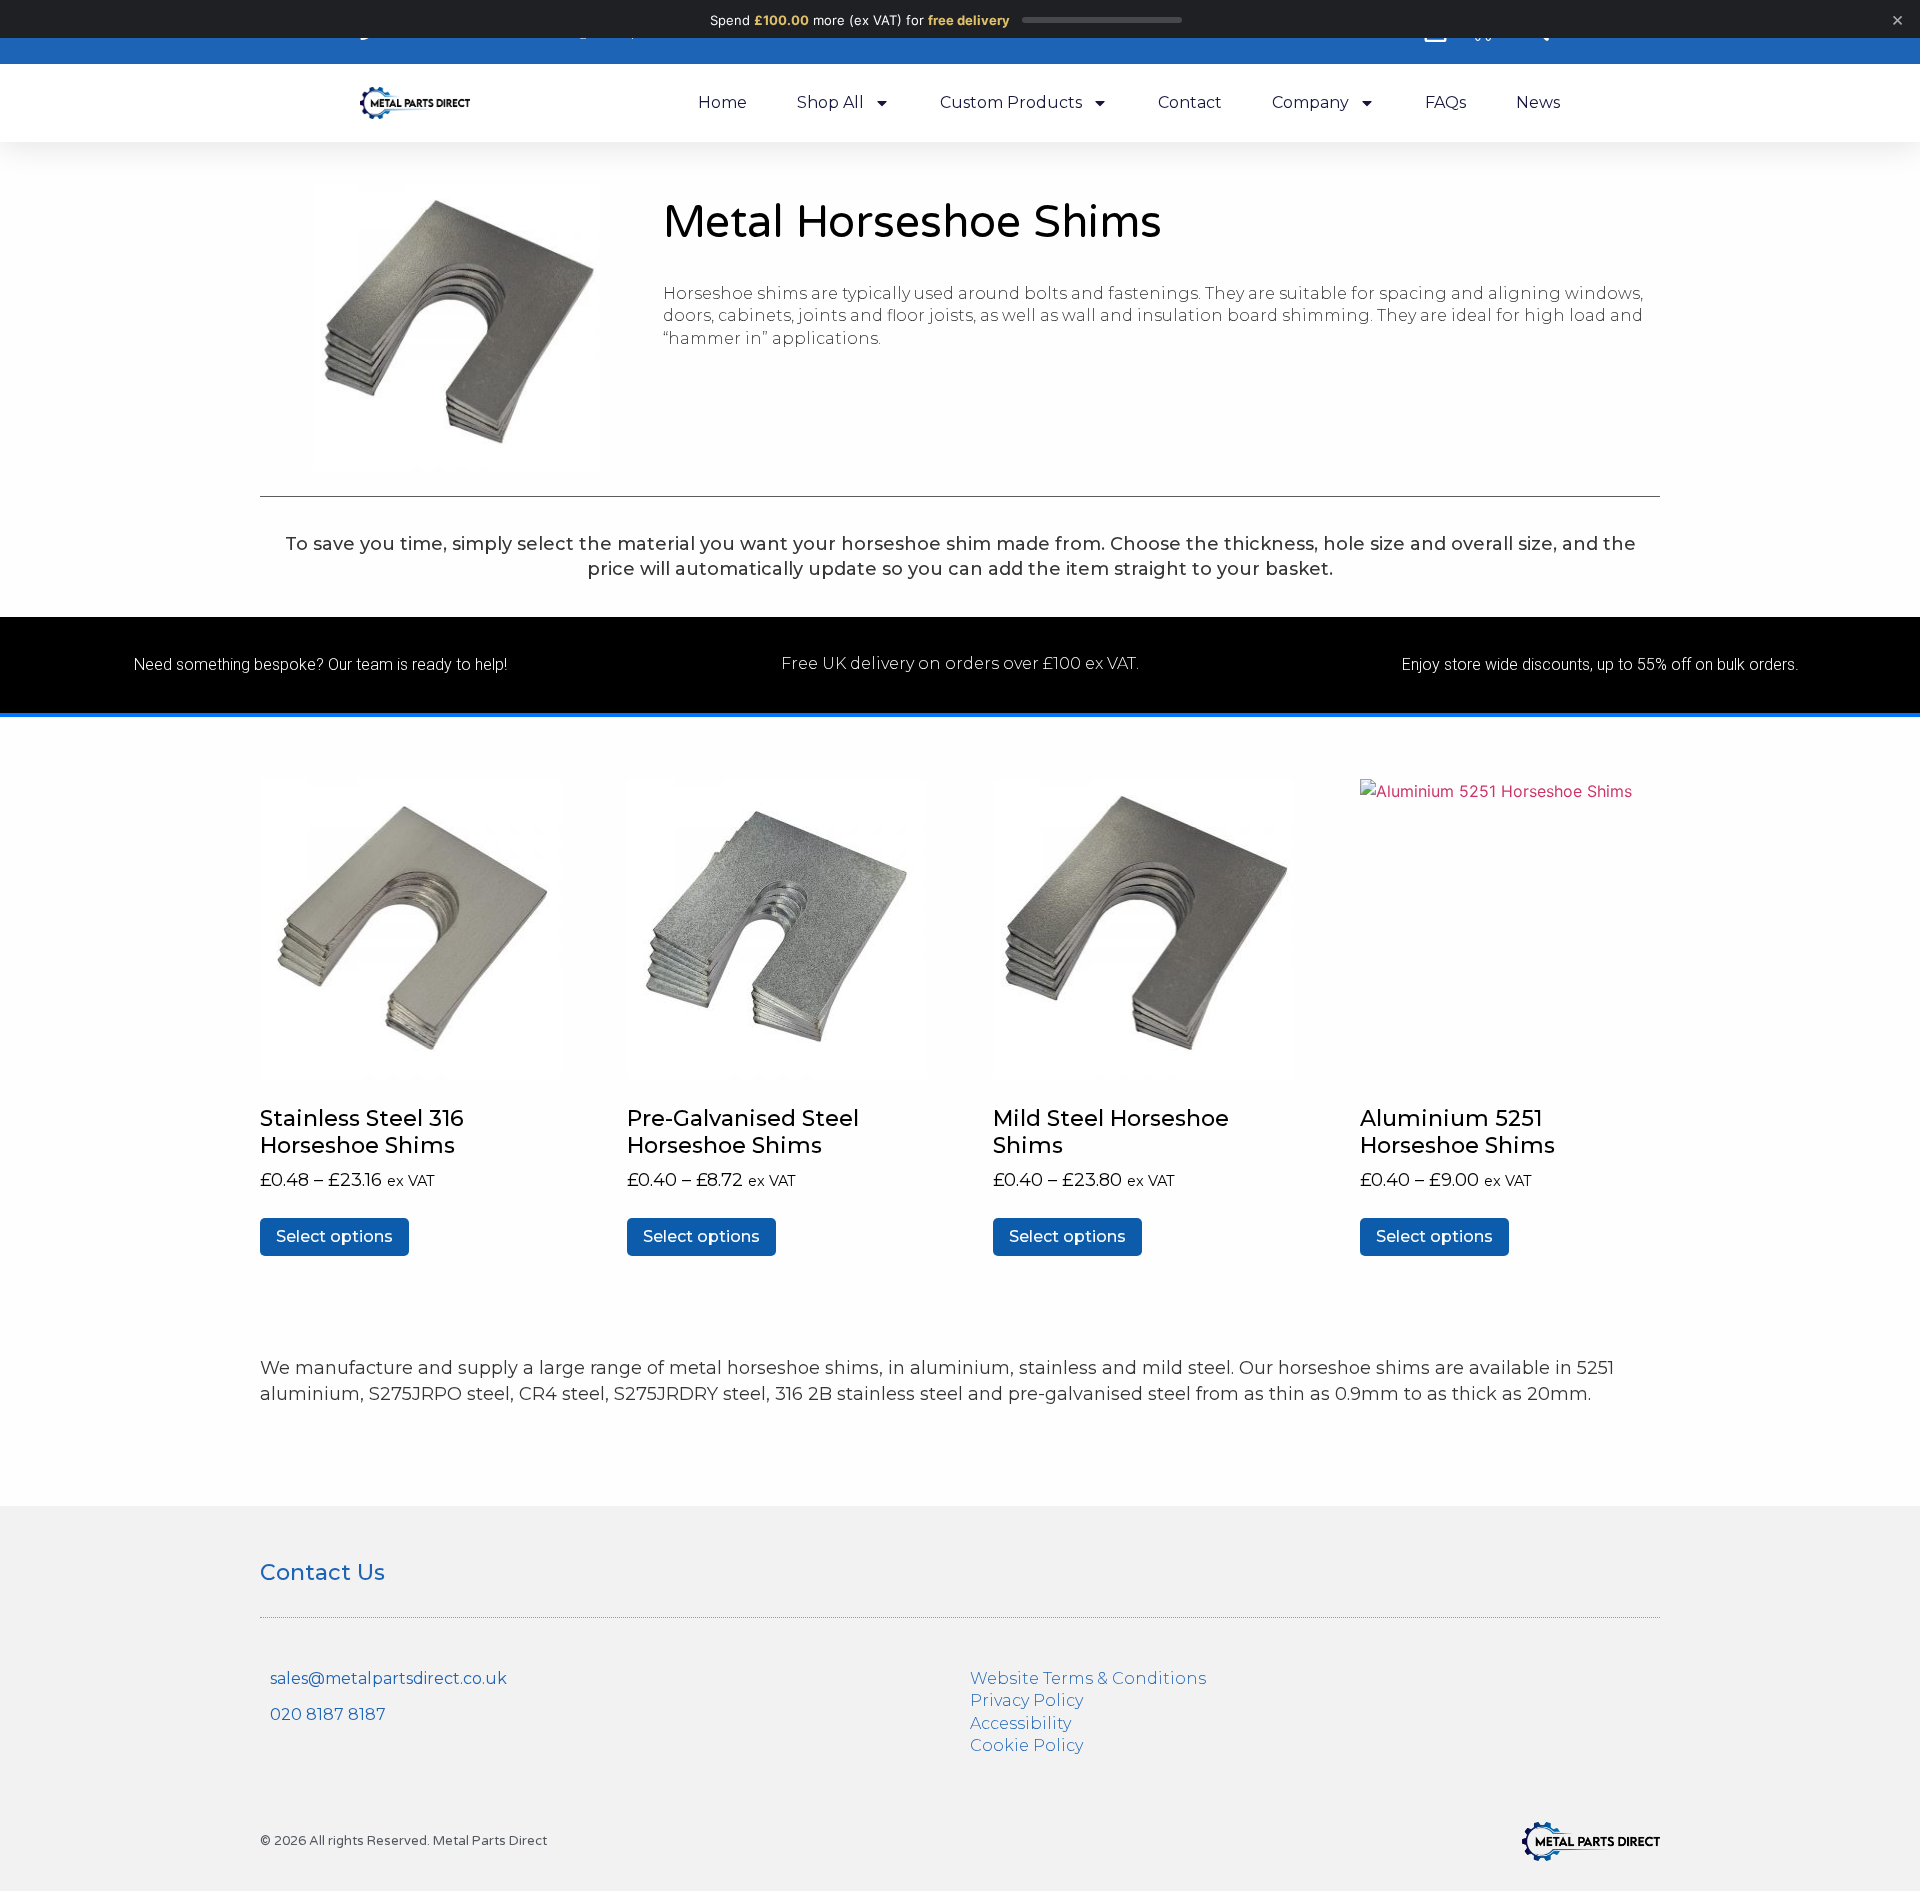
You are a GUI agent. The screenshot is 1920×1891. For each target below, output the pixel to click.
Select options (334, 1236)
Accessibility (1020, 1723)
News (1538, 102)
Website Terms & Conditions (1088, 1678)
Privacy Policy (1026, 1700)
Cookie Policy (1026, 1745)
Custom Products (1011, 102)
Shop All (830, 102)
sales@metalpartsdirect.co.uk (388, 1678)
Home (722, 102)
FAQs (1445, 102)
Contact (1190, 102)
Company (1310, 102)
